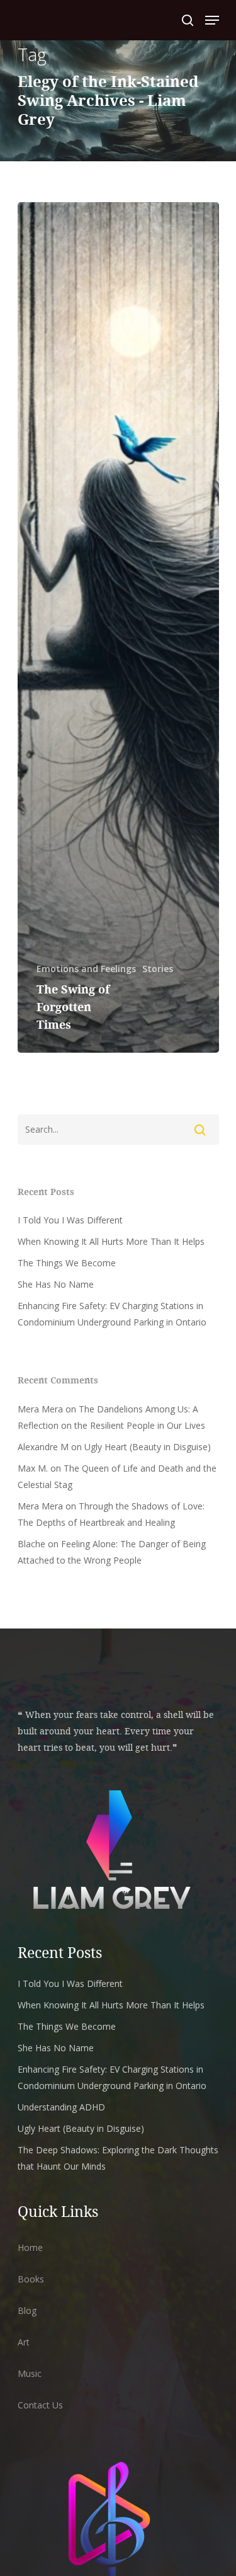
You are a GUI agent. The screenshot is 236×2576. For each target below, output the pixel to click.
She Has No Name (56, 1284)
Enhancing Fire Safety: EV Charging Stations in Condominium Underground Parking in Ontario (112, 1314)
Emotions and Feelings (86, 969)
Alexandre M (43, 1447)
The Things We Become (67, 1263)
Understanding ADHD (61, 2107)
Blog (27, 2310)
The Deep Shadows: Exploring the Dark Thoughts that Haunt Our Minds (118, 2158)
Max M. (33, 1468)
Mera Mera (40, 1409)
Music (30, 2373)
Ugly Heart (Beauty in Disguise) (148, 1447)
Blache (31, 1544)
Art (24, 2342)
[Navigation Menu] (212, 20)
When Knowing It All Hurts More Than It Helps (111, 1241)
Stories (158, 969)
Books (31, 2279)
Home (30, 2247)
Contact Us (40, 2405)
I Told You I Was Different (70, 1220)
